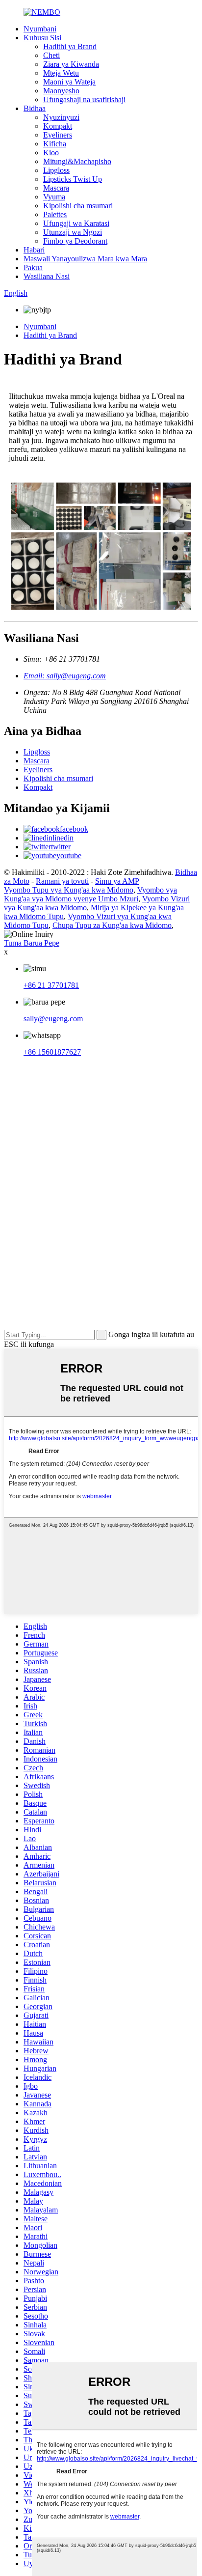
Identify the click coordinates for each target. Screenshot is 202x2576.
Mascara (56, 188)
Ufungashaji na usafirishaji (84, 99)
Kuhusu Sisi (42, 38)
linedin (63, 838)
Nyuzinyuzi (61, 117)
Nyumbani (40, 29)
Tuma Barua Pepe (32, 943)
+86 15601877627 (52, 1052)
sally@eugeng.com (53, 1019)
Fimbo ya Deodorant (75, 241)
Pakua (33, 267)
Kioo (51, 153)
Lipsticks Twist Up (73, 179)
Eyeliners (58, 135)
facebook (74, 829)
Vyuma (54, 197)
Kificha (55, 144)
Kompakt (58, 126)
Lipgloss (56, 170)
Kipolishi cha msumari (78, 206)
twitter (61, 847)
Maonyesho (61, 91)
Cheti (51, 55)
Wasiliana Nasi (47, 276)
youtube (69, 855)
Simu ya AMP (117, 881)
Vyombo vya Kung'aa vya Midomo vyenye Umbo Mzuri (90, 894)
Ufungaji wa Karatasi (76, 223)
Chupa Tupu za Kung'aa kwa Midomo (112, 925)
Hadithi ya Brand (70, 46)
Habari (34, 250)
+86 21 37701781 (51, 985)
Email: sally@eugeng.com (65, 676)
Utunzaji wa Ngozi (73, 232)
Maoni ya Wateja (69, 82)
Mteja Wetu (61, 73)
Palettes (55, 214)
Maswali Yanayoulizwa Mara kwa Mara (85, 259)
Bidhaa (35, 108)
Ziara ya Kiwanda (71, 64)
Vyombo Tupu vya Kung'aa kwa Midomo (69, 890)
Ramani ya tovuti (62, 881)
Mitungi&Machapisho (77, 161)
